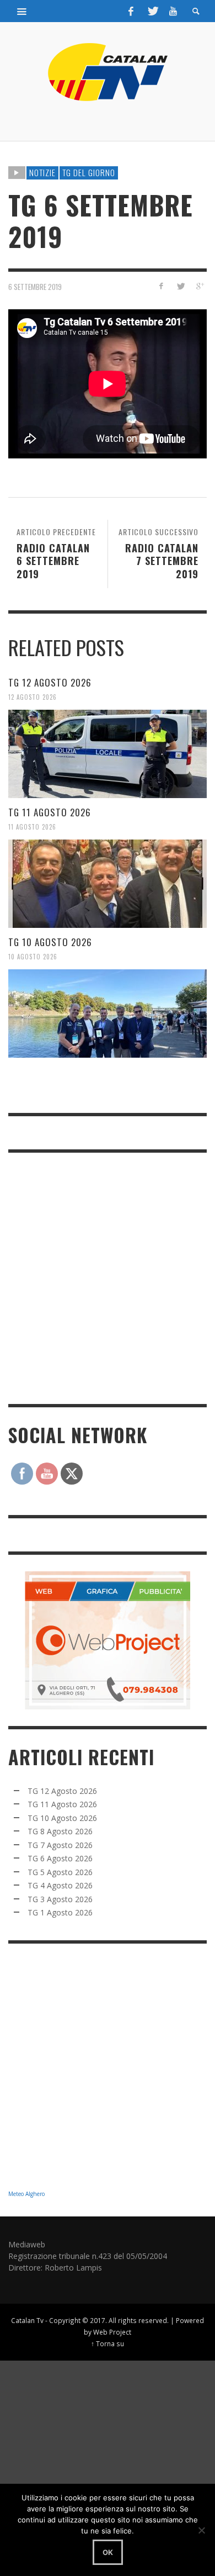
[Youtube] (173, 11)
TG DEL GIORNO (89, 172)
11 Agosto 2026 (32, 827)
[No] (201, 2530)
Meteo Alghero (26, 2194)
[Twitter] (152, 11)
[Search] (22, 11)
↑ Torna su (108, 2343)
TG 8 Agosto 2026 (60, 1831)
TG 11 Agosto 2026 (50, 812)
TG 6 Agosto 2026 (60, 1858)
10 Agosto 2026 (33, 957)
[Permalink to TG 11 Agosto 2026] (108, 884)
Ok (108, 2552)
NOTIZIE (42, 172)
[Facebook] (131, 11)
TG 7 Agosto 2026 (60, 1845)
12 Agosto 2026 (33, 697)
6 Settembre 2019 (35, 287)
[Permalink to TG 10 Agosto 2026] (108, 1013)
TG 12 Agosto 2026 (50, 682)
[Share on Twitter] (180, 286)
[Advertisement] (108, 1277)
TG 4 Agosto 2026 (60, 1885)
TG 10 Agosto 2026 (50, 942)
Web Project (112, 2332)
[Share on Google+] (199, 286)
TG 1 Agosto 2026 (60, 1912)
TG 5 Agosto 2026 (60, 1872)
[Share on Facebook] (161, 286)
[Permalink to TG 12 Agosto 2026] (108, 754)
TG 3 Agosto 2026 (60, 1899)
